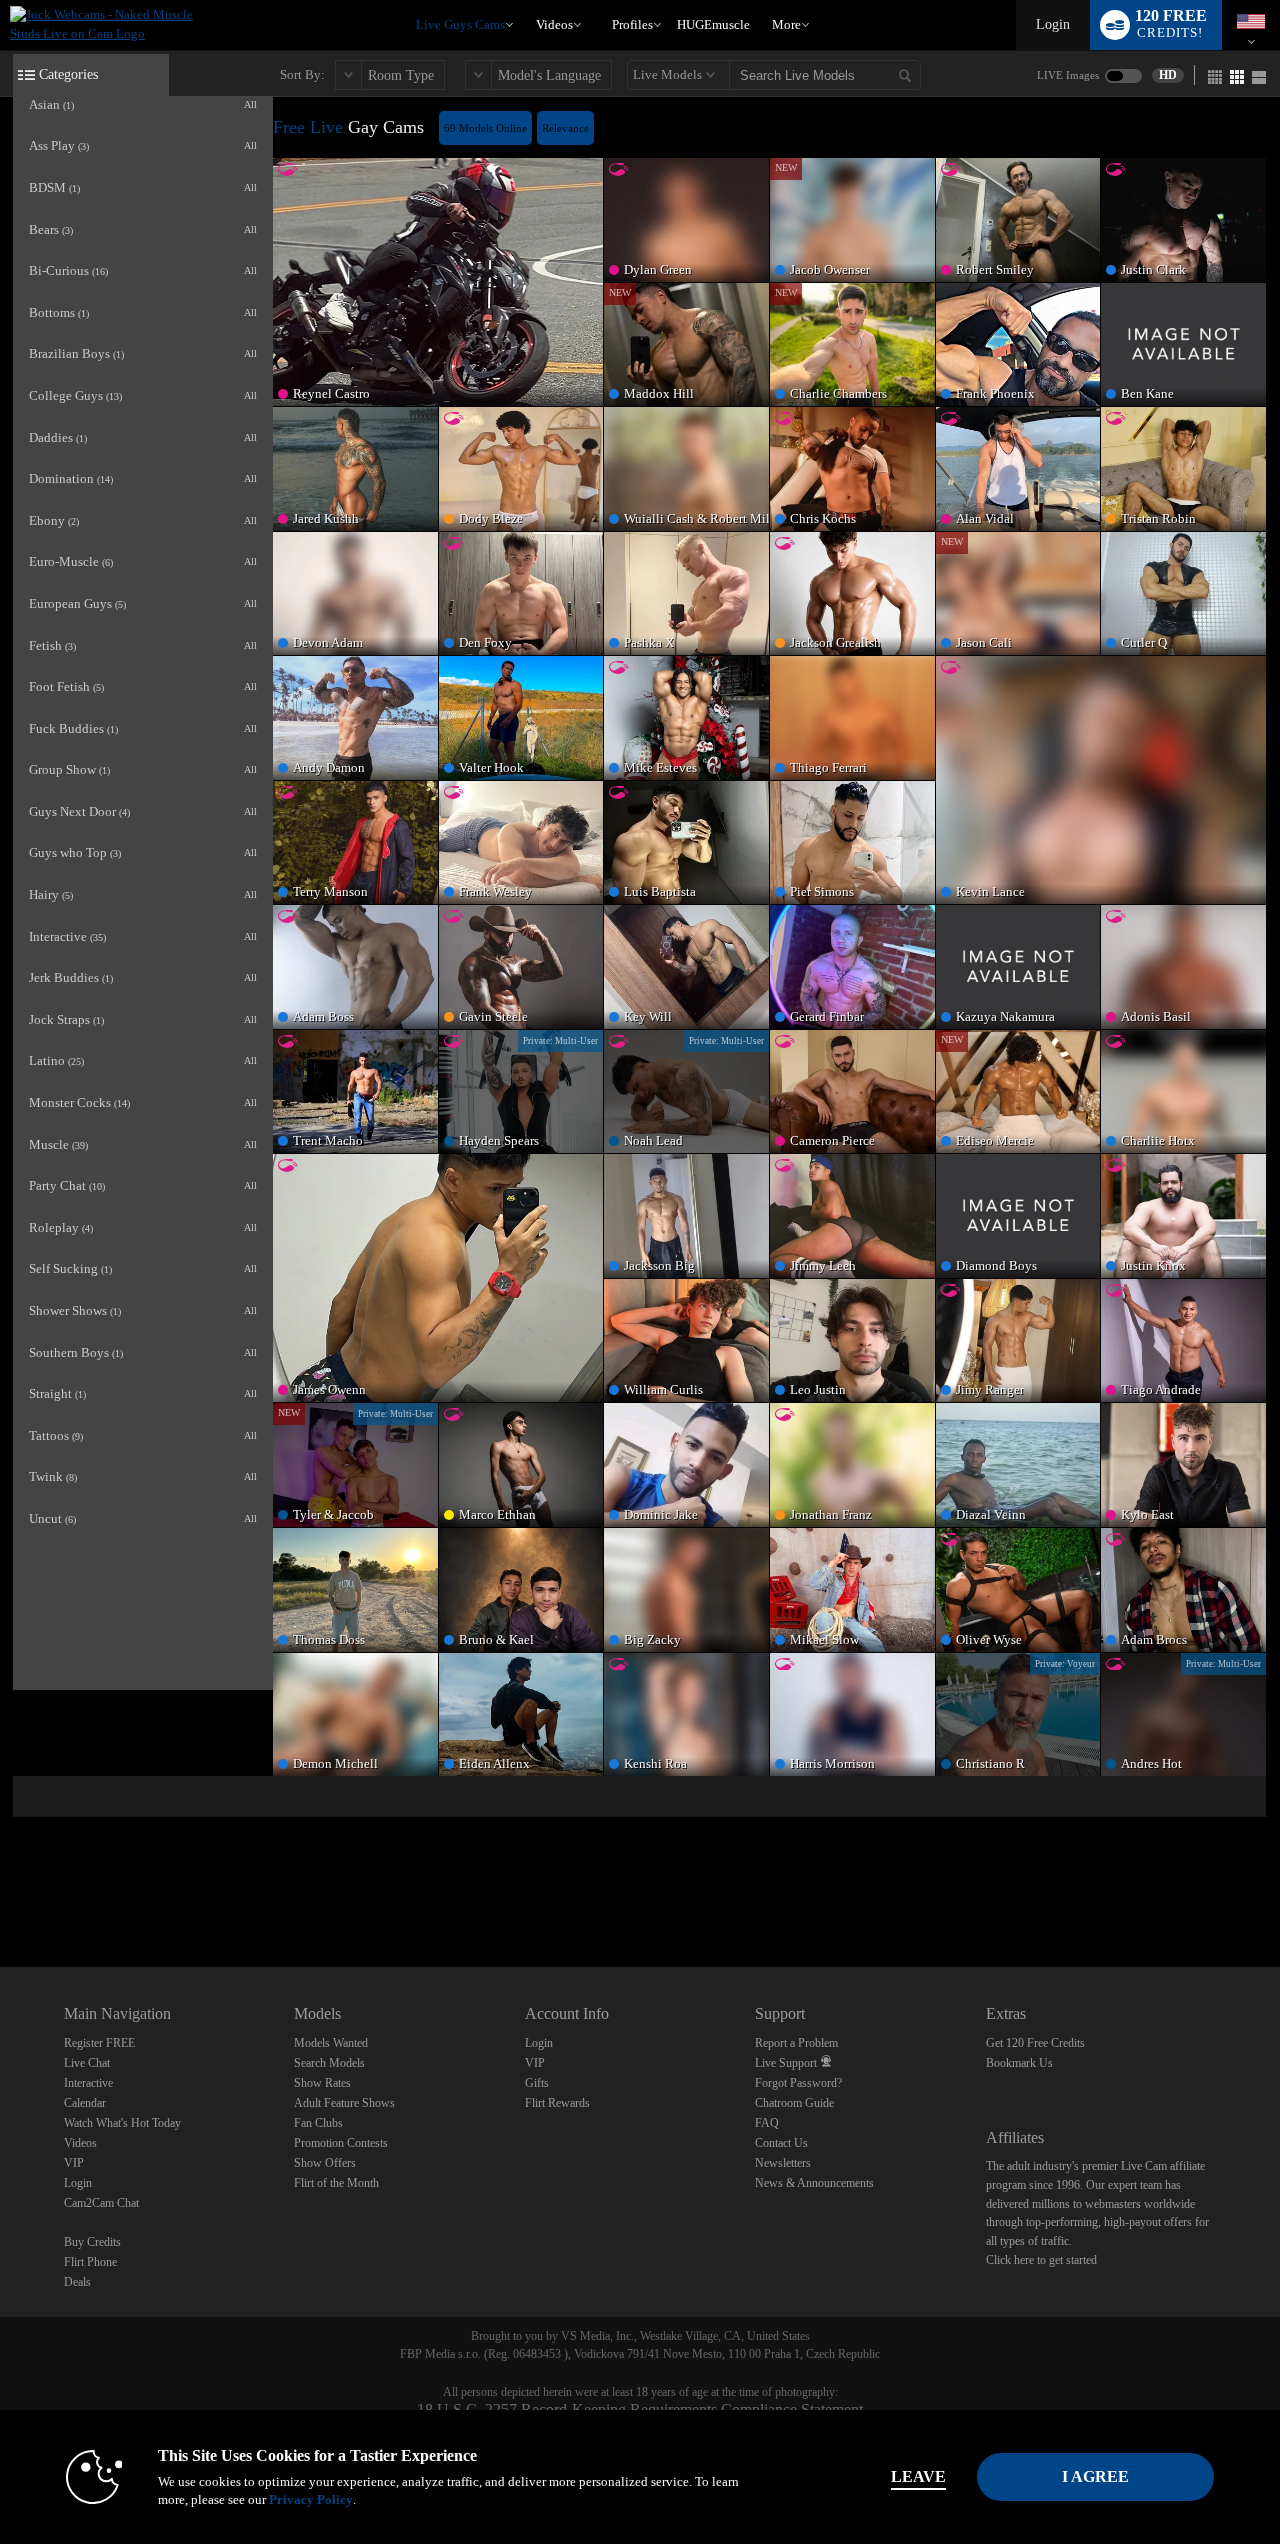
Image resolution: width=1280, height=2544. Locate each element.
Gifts (537, 2083)
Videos (554, 24)
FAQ (767, 2123)
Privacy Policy (311, 2499)
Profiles (632, 24)
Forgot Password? (798, 2083)
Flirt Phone (90, 2262)
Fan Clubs (318, 2123)
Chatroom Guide (794, 2103)
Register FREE (99, 2043)
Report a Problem (796, 2043)
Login (1053, 24)
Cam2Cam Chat (101, 2203)
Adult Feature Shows (344, 2103)
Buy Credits (92, 2242)
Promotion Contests (341, 2143)
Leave (918, 2476)
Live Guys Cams (460, 24)
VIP (74, 2163)
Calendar (85, 2103)
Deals (77, 2282)
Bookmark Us (1019, 2063)
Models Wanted (331, 2043)
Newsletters (783, 2163)
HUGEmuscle (713, 24)
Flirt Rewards (557, 2103)
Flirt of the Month (336, 2183)
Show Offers (325, 2163)
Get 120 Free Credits (1035, 2043)
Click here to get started (1041, 2260)
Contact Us (781, 2143)
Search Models (329, 2063)
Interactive (88, 2083)
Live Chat (87, 2063)
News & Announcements (814, 2183)
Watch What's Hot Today (122, 2123)
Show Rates (322, 2083)
